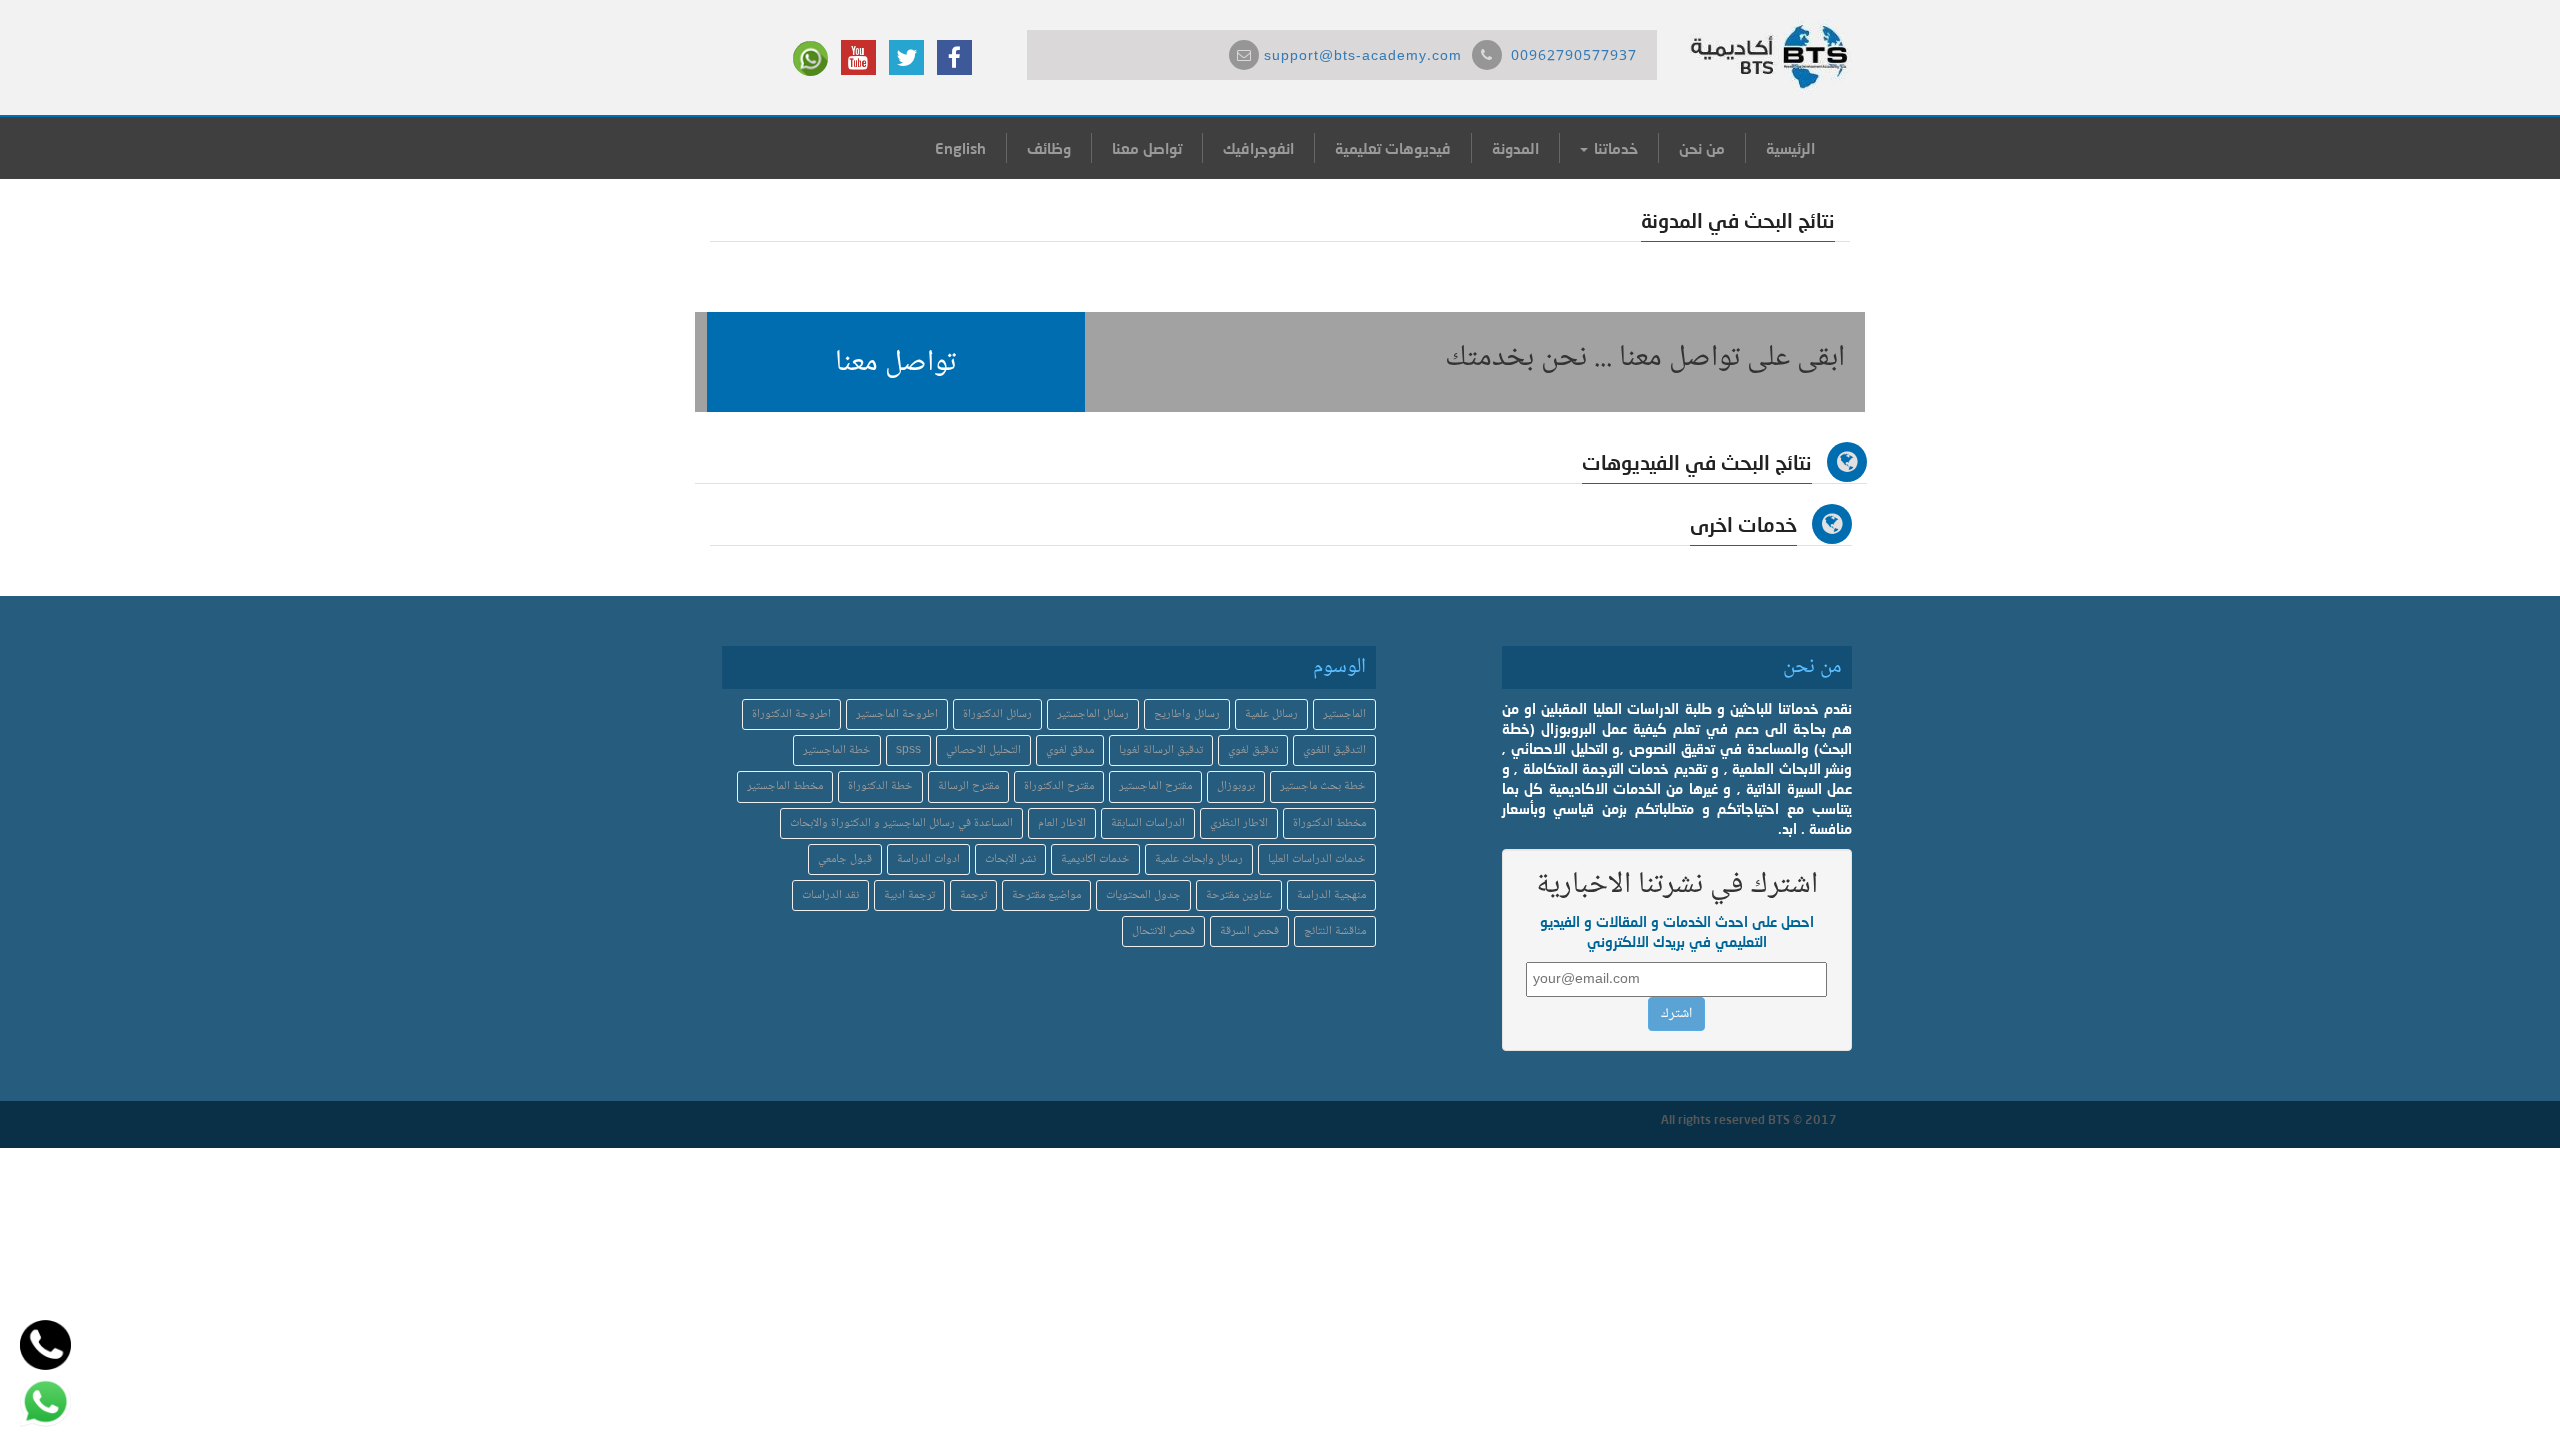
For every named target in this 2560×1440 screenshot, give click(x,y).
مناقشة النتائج (1335, 931)
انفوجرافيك (1258, 148)
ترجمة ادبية (909, 895)
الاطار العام (1062, 823)
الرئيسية (1790, 148)
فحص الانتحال (1163, 931)
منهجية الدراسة (1331, 895)
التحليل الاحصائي (983, 750)
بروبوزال (1236, 786)
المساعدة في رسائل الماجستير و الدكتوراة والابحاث (901, 823)
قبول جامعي (845, 859)
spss (908, 750)
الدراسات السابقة (1148, 823)
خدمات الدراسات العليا (1317, 859)
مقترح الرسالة (968, 786)
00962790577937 (1574, 57)
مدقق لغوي (1070, 750)
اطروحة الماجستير (897, 714)
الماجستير (1344, 714)
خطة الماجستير (837, 750)
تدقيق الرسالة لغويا (1161, 750)
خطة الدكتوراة (880, 786)
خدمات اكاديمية (1095, 859)
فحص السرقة (1249, 931)
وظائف (1049, 148)
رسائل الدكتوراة (997, 714)
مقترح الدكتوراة (1059, 786)
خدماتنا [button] (1614, 148)
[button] (896, 362)
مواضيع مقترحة (1046, 895)
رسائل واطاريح (1187, 714)
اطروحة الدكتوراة (791, 714)
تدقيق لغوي (1253, 750)
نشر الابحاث (1010, 859)
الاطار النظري (1239, 823)
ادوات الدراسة (928, 859)
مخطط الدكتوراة (1329, 823)
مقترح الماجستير (1155, 786)
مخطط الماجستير (785, 786)
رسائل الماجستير (1093, 714)
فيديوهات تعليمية (1393, 148)
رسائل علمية (1271, 714)
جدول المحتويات (1143, 895)
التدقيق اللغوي (1334, 750)
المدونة (1515, 148)
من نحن (1702, 148)
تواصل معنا (1147, 148)
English (960, 148)
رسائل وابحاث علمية (1199, 859)
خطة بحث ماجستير (1323, 786)
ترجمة (973, 895)
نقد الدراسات (830, 895)
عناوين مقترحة (1239, 895)
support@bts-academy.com (1363, 57)
